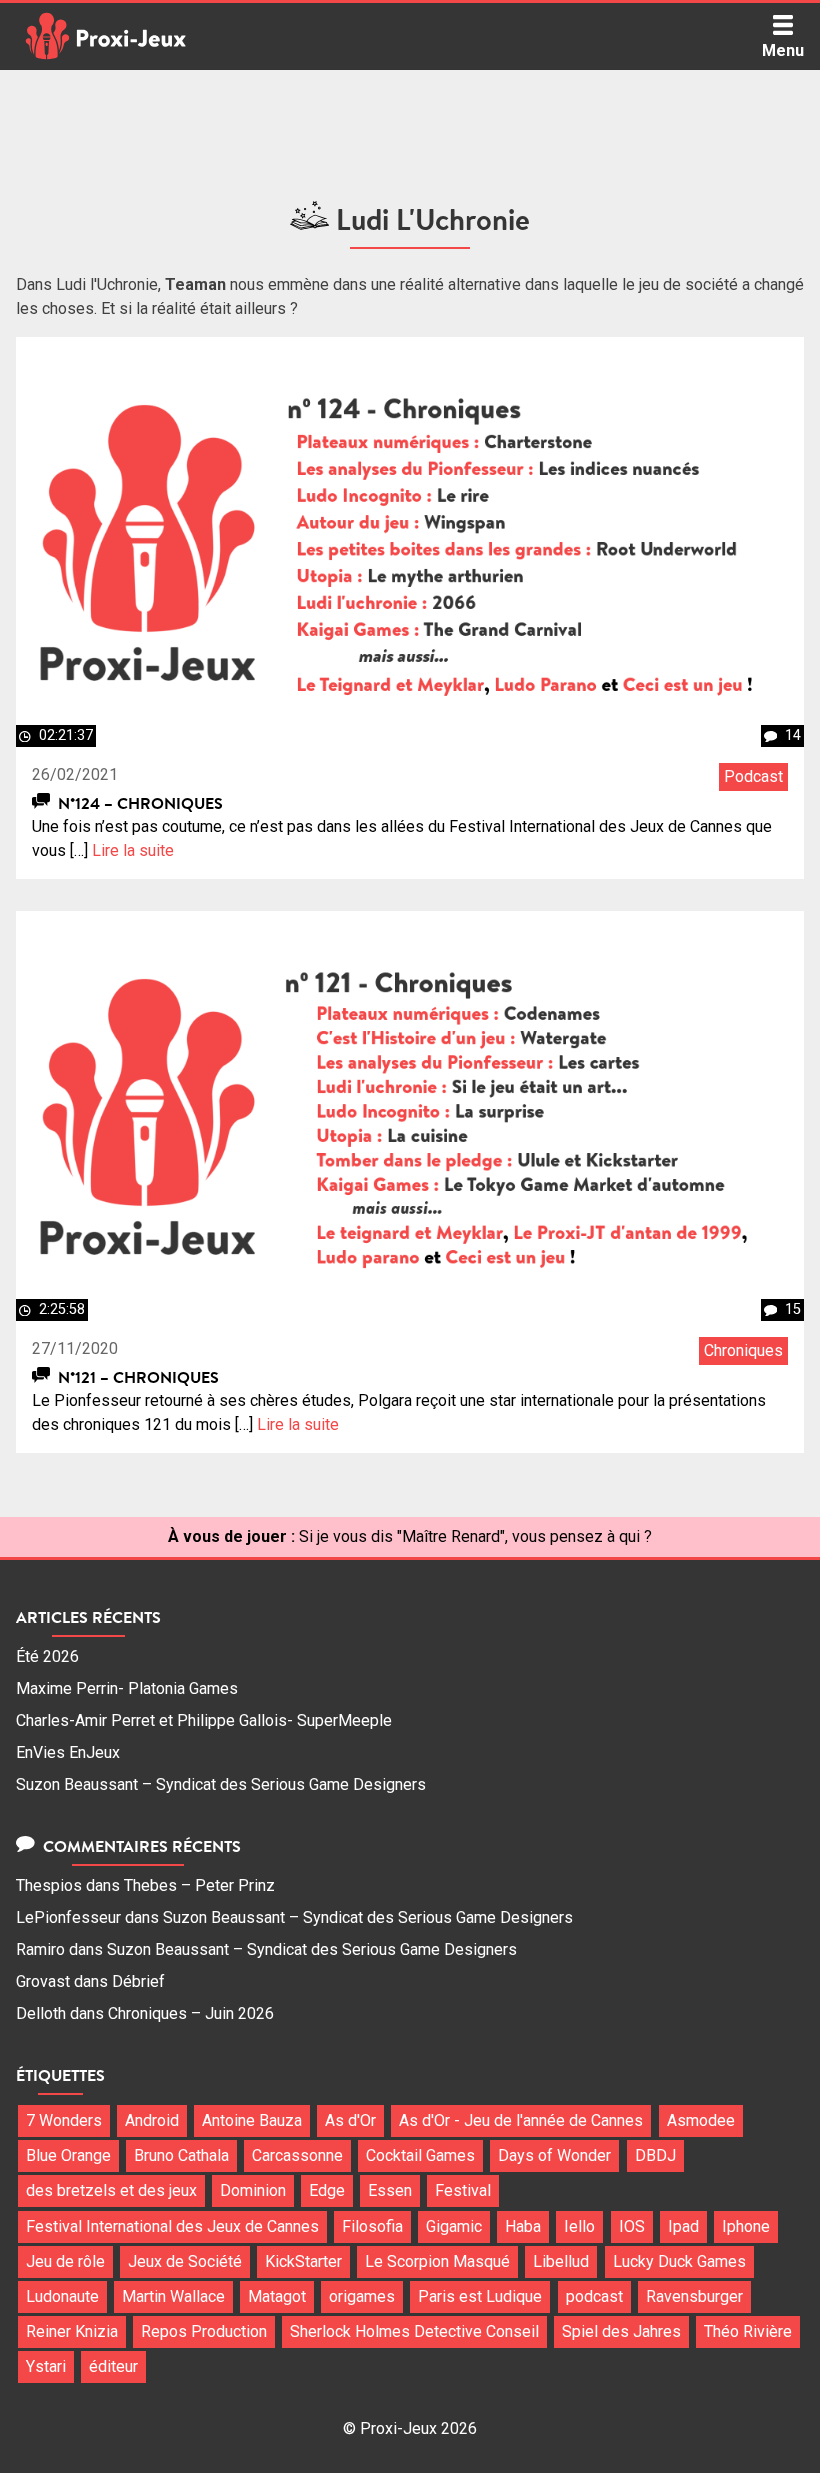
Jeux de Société (185, 2261)
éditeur (113, 2366)
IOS (632, 2226)
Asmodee (701, 2120)
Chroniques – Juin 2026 (191, 2013)
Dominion (253, 2190)
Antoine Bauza (252, 2120)
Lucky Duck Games (679, 2261)
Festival (463, 2190)
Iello (579, 2226)
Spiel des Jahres (621, 2331)
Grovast (43, 1981)
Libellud (561, 2261)
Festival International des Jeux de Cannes (172, 2226)
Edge (327, 2190)
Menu (783, 50)
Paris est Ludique (480, 2296)
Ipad (683, 2226)
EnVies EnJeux (68, 1752)
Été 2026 (47, 1656)
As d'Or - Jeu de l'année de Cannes (521, 2120)
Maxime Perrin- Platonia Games (127, 1688)
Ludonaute (62, 2296)
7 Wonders (64, 2120)
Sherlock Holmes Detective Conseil (414, 2331)
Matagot (277, 2296)
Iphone (746, 2226)
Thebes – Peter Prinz (199, 1885)
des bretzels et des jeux (111, 2190)
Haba (523, 2226)
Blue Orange (68, 2155)
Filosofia (372, 2226)
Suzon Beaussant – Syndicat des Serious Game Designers (221, 1784)
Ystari (46, 2366)
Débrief (138, 1981)
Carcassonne (297, 2155)
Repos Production (204, 2331)
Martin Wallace (173, 2296)
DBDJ (655, 2155)
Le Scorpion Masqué (437, 2261)
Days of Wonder (554, 2155)
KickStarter (303, 2261)
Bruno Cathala (181, 2155)
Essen (390, 2190)
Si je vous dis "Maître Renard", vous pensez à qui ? (475, 1536)
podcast (594, 2296)
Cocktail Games (420, 2155)
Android (152, 2120)
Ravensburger (694, 2296)
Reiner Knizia (72, 2331)
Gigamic (454, 2226)
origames (362, 2296)
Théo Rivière (748, 2331)
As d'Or (350, 2120)
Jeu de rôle (65, 2261)
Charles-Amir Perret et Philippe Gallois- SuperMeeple (204, 1720)
